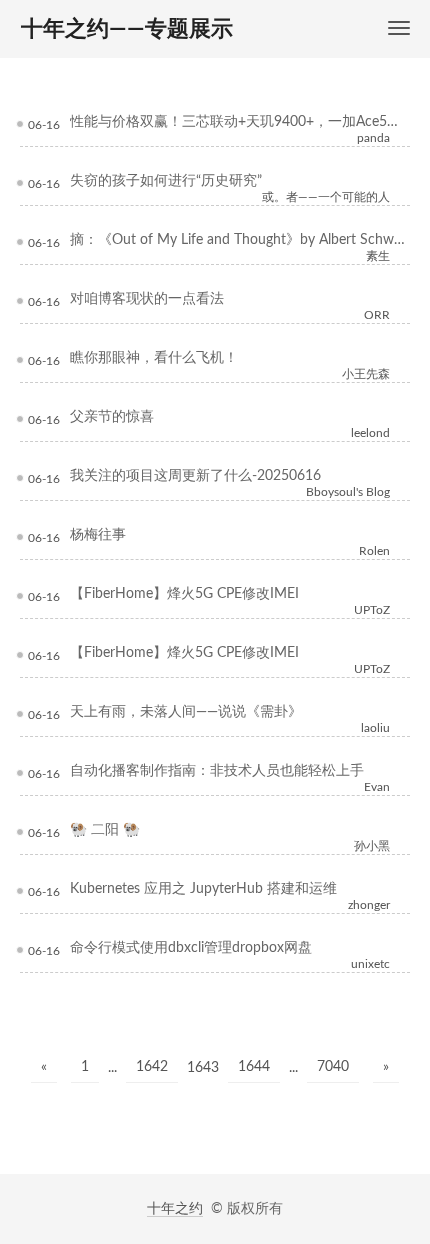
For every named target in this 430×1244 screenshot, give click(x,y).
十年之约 (175, 1209)
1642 (152, 1067)
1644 (254, 1067)
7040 (333, 1067)
